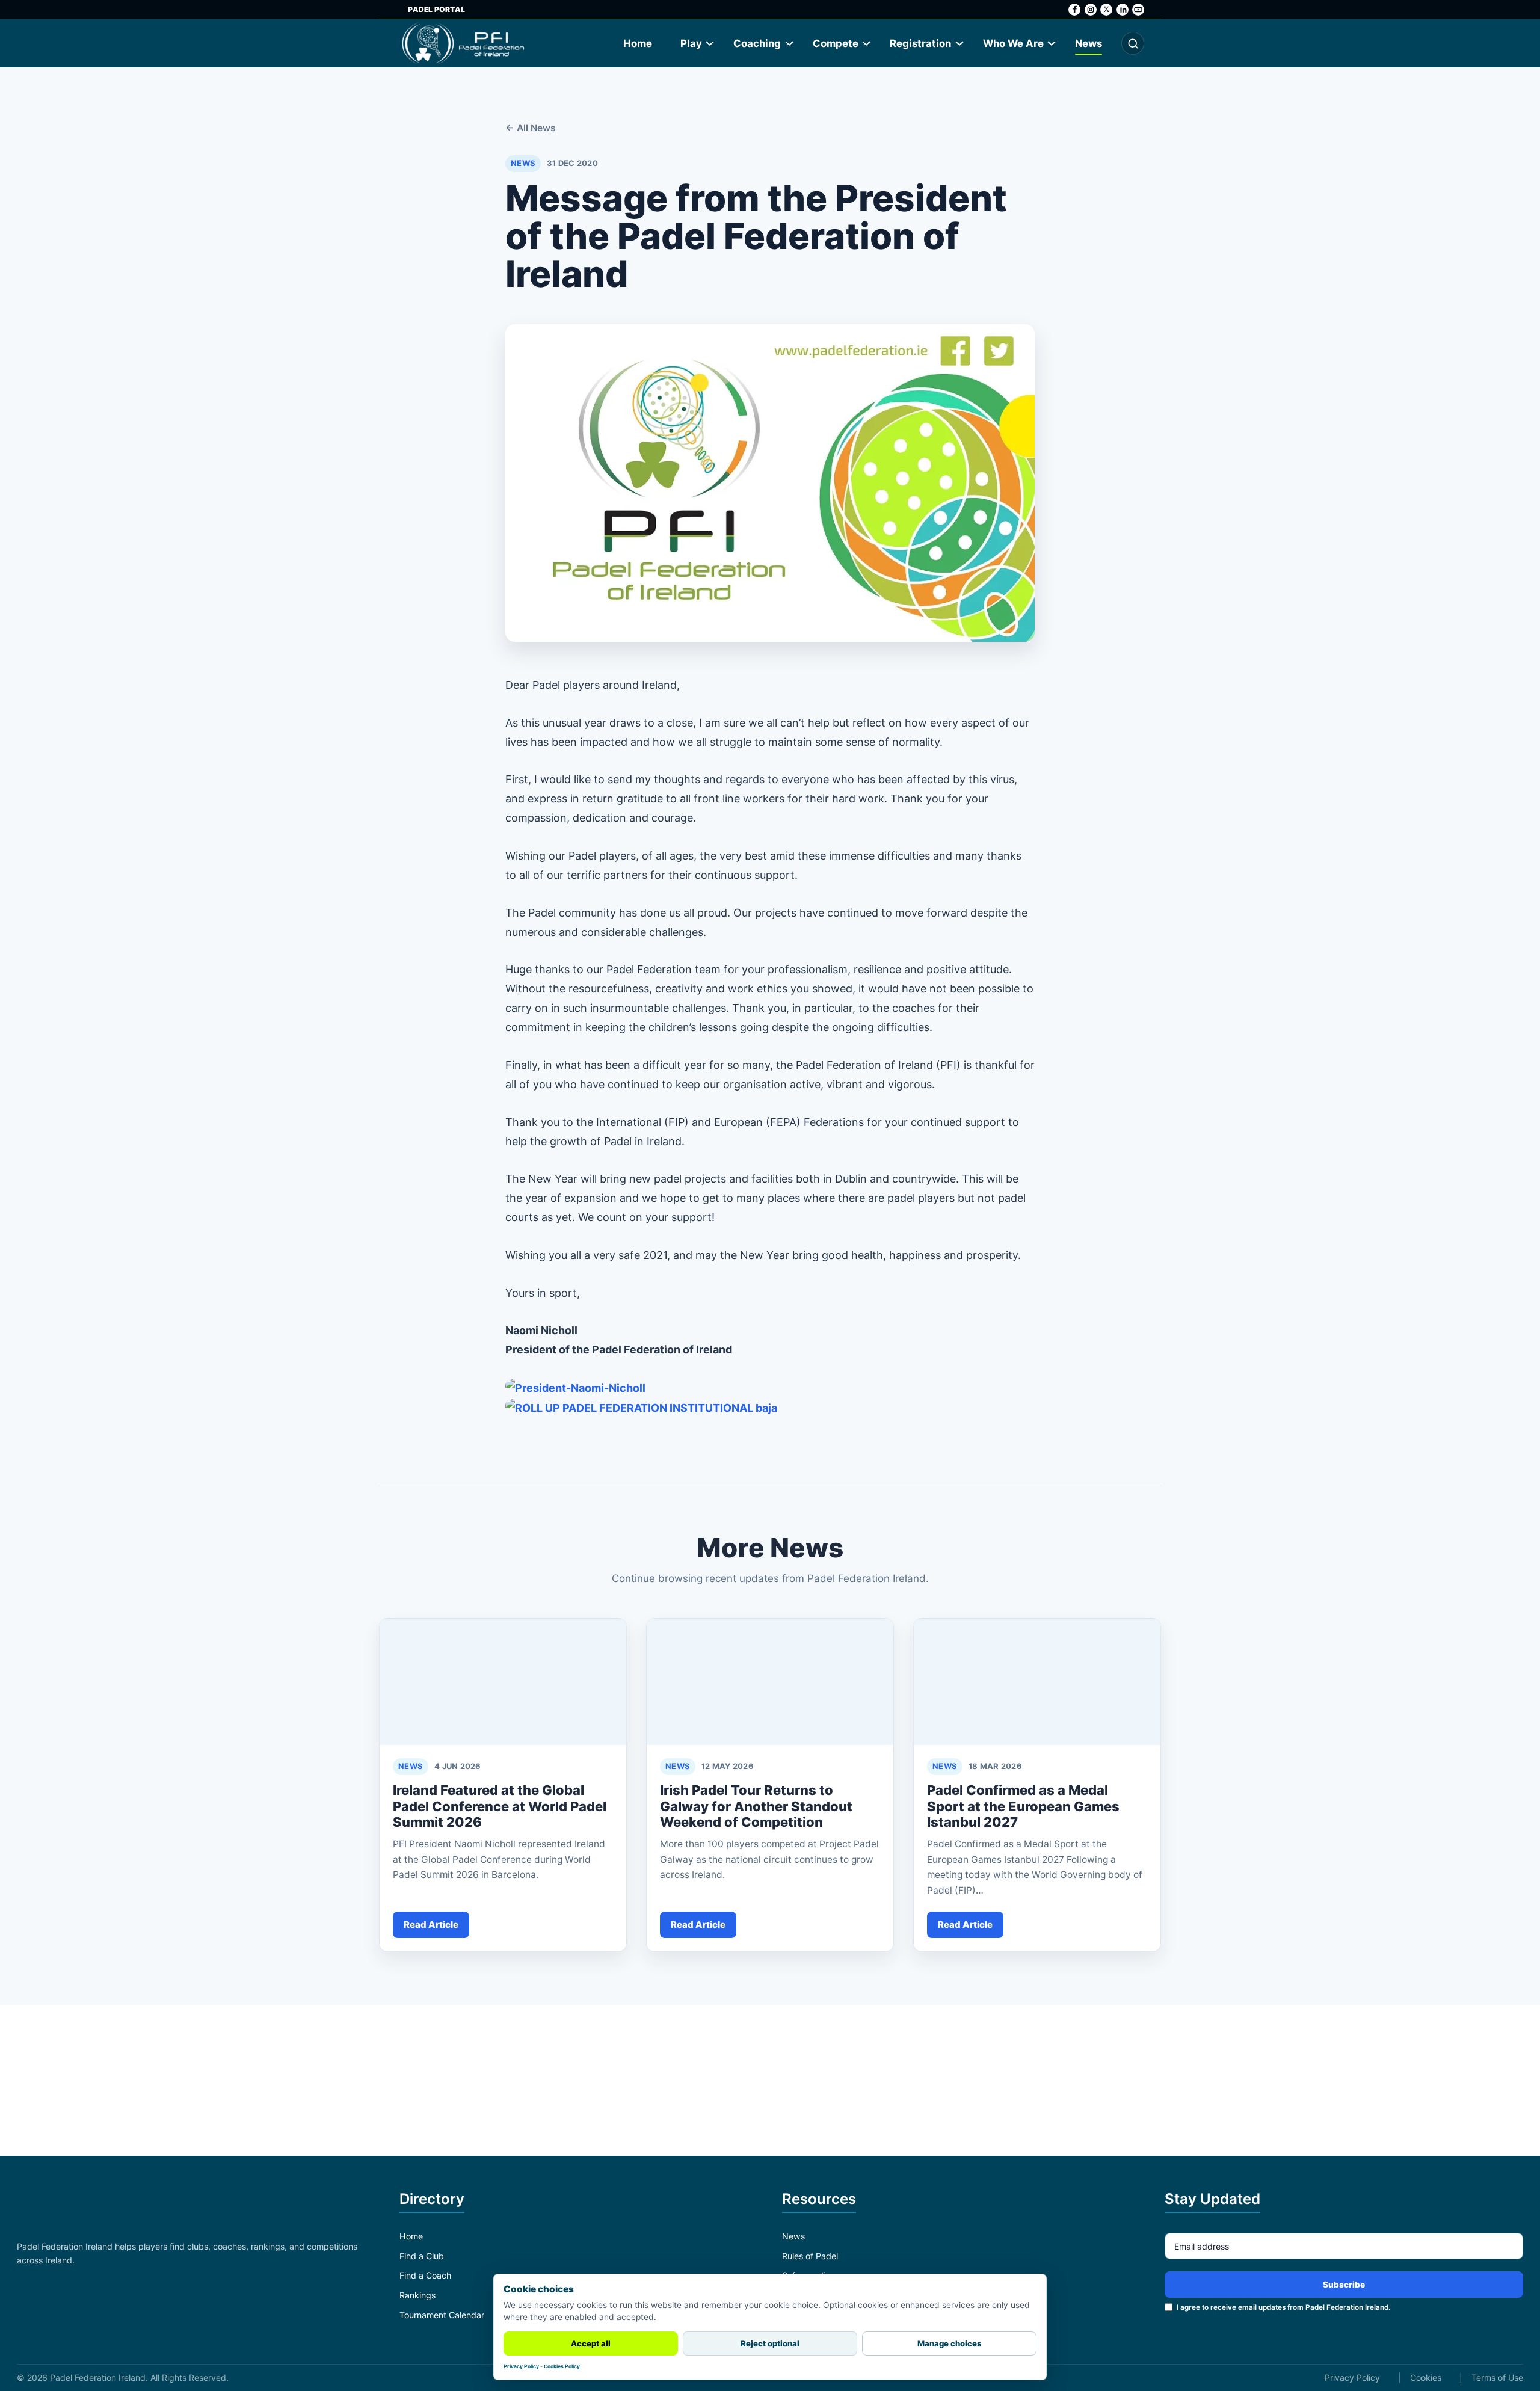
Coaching (757, 43)
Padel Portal (436, 9)
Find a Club (422, 2256)
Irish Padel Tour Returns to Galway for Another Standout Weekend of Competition (756, 1806)
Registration (920, 43)
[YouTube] (1138, 10)
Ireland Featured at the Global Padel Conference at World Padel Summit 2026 (500, 1806)
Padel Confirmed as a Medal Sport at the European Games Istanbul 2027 (1023, 1806)
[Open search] (1133, 43)
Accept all (591, 2343)
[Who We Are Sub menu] (1052, 43)
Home (638, 43)
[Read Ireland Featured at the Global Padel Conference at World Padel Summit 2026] (503, 1682)
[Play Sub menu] (710, 43)
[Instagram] (1091, 10)
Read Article (431, 1925)
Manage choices (950, 2343)
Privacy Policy (1352, 2377)
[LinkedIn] (1123, 10)
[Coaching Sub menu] (790, 43)
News (1089, 43)
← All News (531, 128)
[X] (1106, 10)
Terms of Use (1497, 2377)
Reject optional (770, 2343)
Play (691, 43)
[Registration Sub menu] (960, 43)
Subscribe (1344, 2285)
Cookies (1426, 2377)
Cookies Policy (562, 2366)
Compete (836, 43)
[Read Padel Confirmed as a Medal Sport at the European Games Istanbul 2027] (1037, 1682)
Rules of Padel (810, 2256)
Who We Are (1013, 43)
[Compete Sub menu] (867, 43)
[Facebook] (1074, 10)
